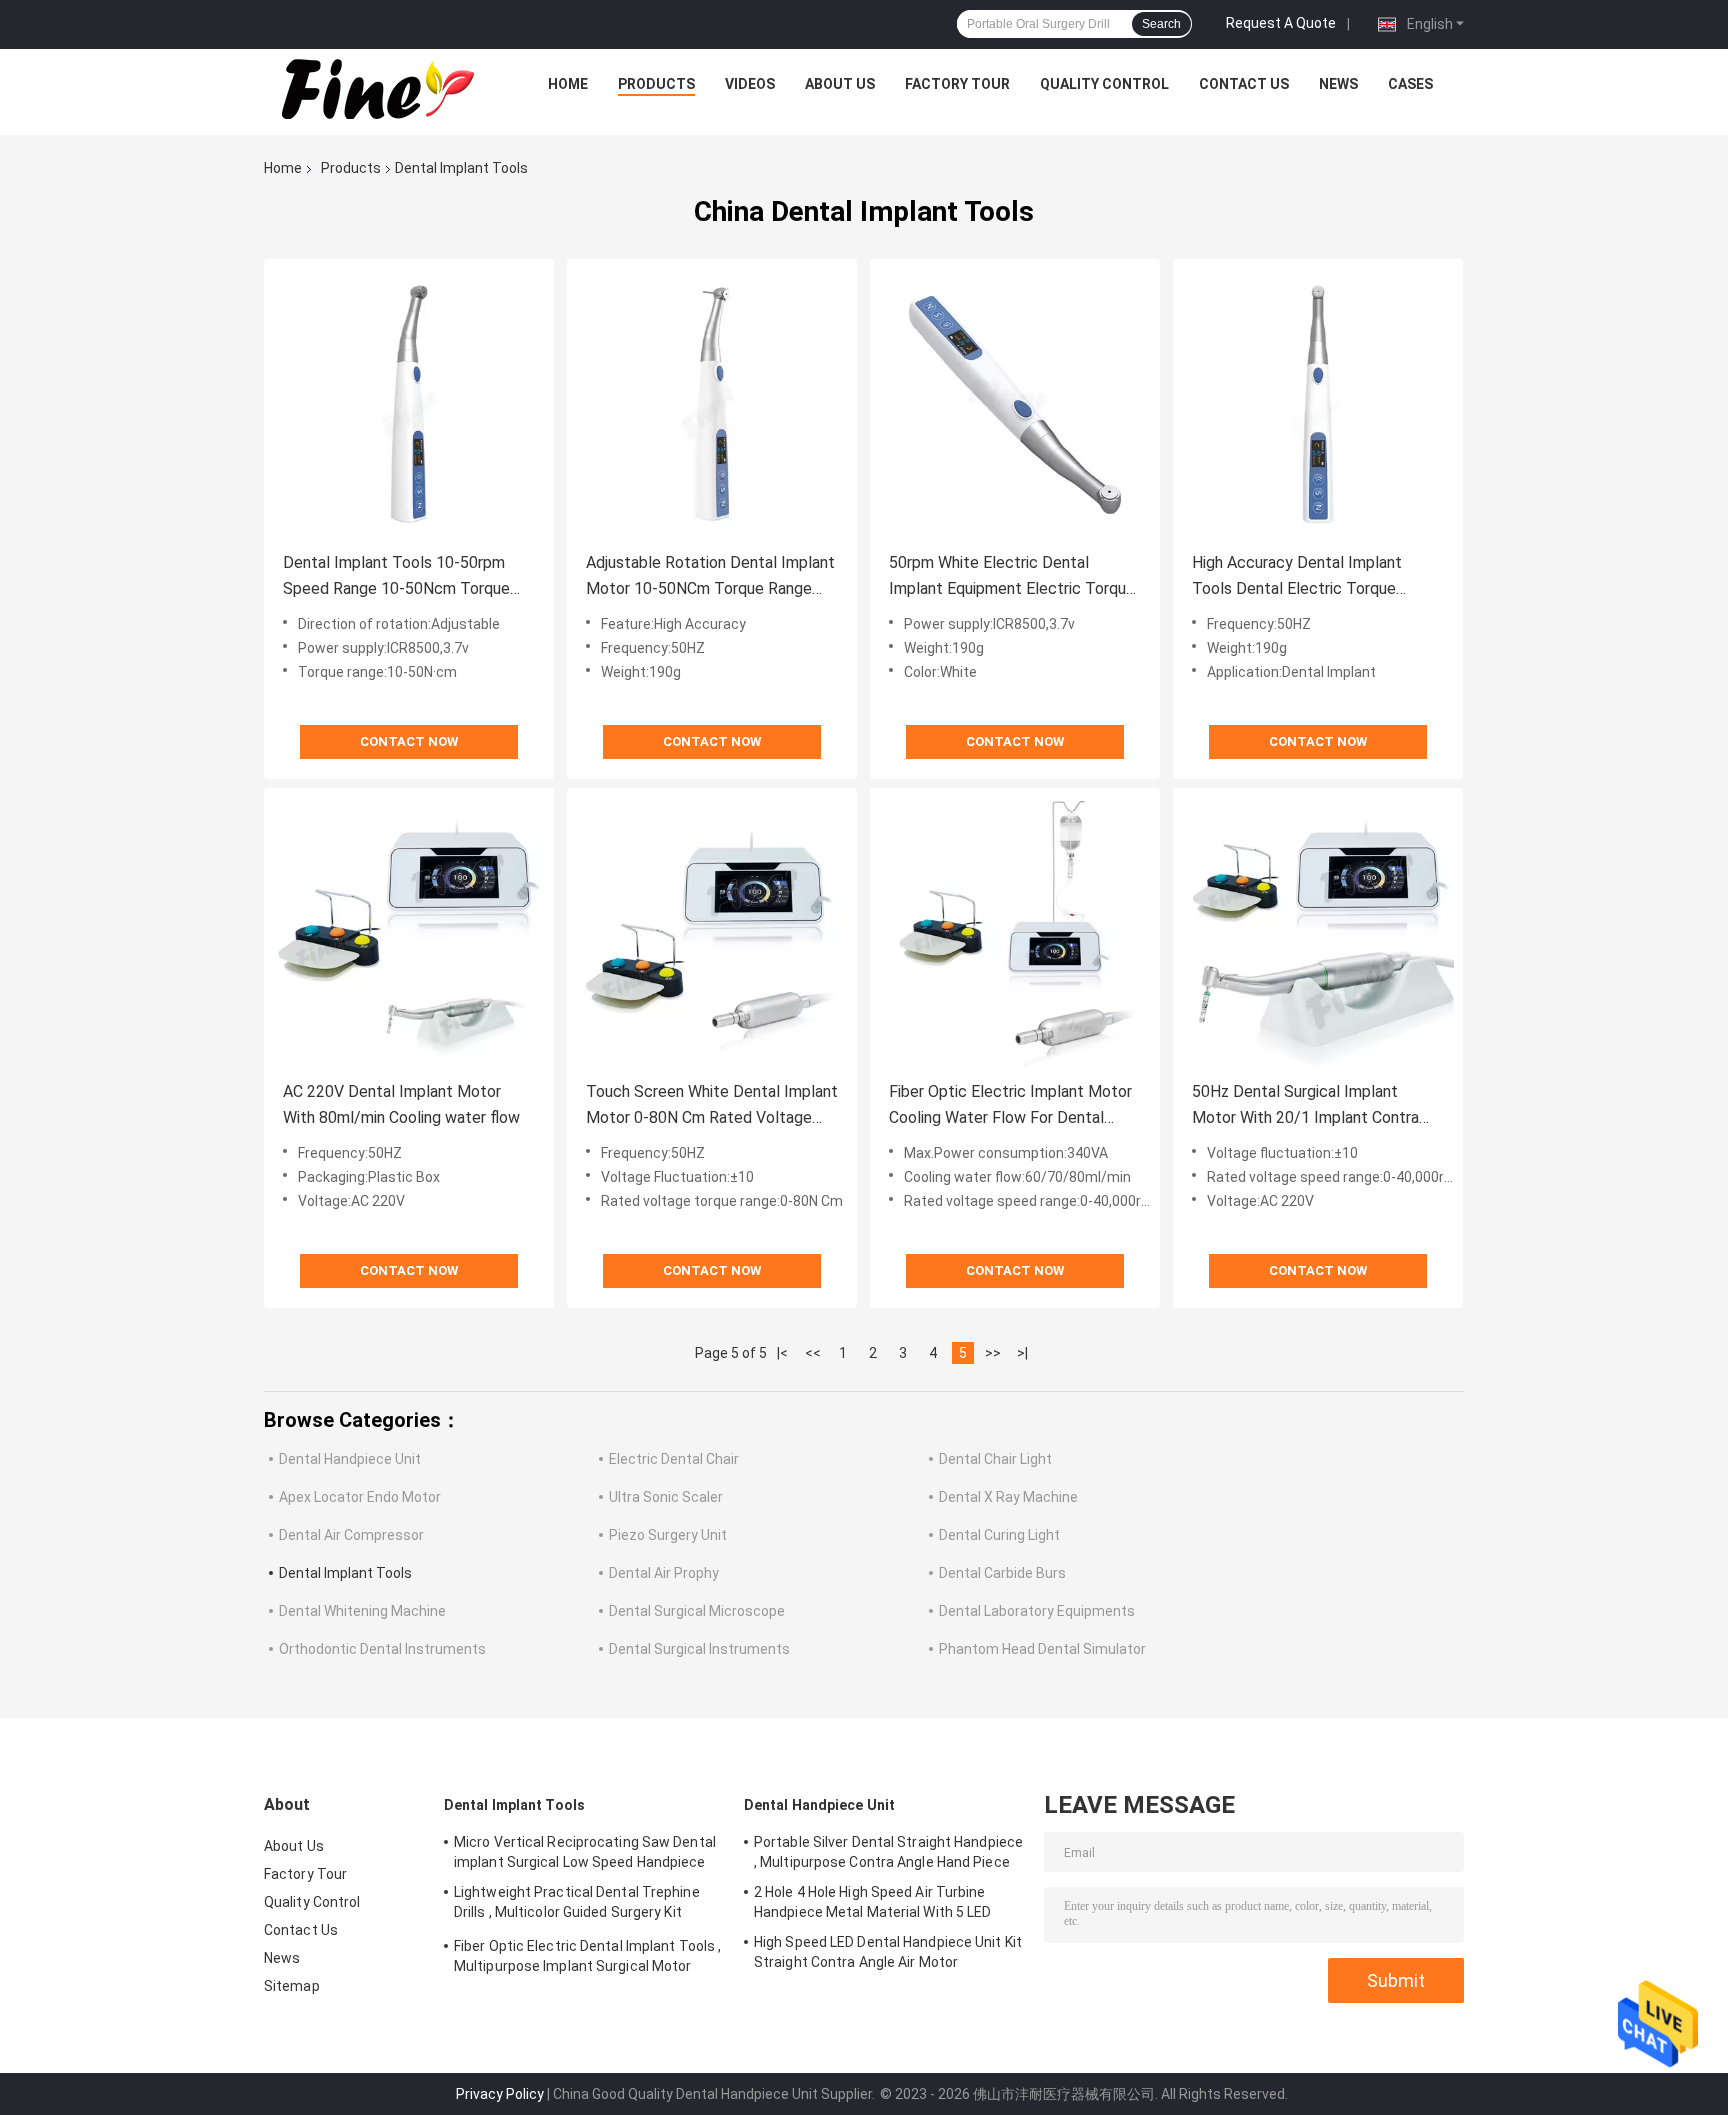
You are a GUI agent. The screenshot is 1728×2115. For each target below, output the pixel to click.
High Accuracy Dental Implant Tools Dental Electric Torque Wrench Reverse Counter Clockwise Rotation (1317, 577)
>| (1022, 1353)
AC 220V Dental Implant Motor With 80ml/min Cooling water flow (401, 1104)
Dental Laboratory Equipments (1037, 1611)
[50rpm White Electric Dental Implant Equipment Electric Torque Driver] (1015, 404)
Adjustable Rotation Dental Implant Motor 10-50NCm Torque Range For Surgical (710, 577)
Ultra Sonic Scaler (666, 1497)
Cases (1410, 84)
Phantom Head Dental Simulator (1042, 1649)
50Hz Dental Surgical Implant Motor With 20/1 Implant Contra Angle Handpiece (1305, 1106)
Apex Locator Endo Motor (360, 1497)
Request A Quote (1281, 23)
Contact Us (1244, 84)
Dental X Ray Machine (1008, 1497)
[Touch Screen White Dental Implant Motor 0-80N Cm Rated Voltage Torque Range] (712, 933)
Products (656, 84)
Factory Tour (957, 84)
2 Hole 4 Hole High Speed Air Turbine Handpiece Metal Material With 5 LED (873, 1902)
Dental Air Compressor (351, 1535)
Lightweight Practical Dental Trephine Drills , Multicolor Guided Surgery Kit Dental (577, 1905)
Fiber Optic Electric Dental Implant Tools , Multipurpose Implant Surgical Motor (587, 1956)
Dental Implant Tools (345, 1573)
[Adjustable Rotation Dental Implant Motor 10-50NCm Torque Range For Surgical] (712, 404)
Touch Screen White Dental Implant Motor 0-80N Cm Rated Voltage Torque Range (712, 1106)
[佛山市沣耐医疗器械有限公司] (375, 89)
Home (568, 84)
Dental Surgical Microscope (697, 1611)
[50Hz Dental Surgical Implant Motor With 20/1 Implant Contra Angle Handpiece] (1318, 933)
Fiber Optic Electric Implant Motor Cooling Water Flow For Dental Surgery (1010, 1106)
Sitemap (292, 1986)
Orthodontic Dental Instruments (382, 1649)
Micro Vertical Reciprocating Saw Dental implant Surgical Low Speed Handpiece (585, 1852)
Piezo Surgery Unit (668, 1535)
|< (782, 1353)
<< (813, 1353)
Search (1161, 24)
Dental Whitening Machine (362, 1611)
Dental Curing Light (999, 1535)
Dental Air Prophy (664, 1573)
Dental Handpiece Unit (350, 1459)
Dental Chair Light (995, 1459)
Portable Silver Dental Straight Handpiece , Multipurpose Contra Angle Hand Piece (888, 1852)
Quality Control (1104, 84)
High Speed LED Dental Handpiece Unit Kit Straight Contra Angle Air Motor (888, 1952)
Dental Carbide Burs (1002, 1573)
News (1338, 84)
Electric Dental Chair (674, 1459)
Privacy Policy (500, 2094)
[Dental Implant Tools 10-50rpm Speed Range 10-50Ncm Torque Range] (409, 404)
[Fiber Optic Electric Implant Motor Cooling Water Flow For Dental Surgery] (1015, 933)
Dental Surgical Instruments (699, 1649)
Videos (750, 84)
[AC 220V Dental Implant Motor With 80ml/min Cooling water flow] (409, 933)
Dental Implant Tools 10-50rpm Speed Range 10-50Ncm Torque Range (396, 577)
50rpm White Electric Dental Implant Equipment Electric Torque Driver (1012, 577)
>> (993, 1353)
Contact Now (409, 741)
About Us (840, 84)
